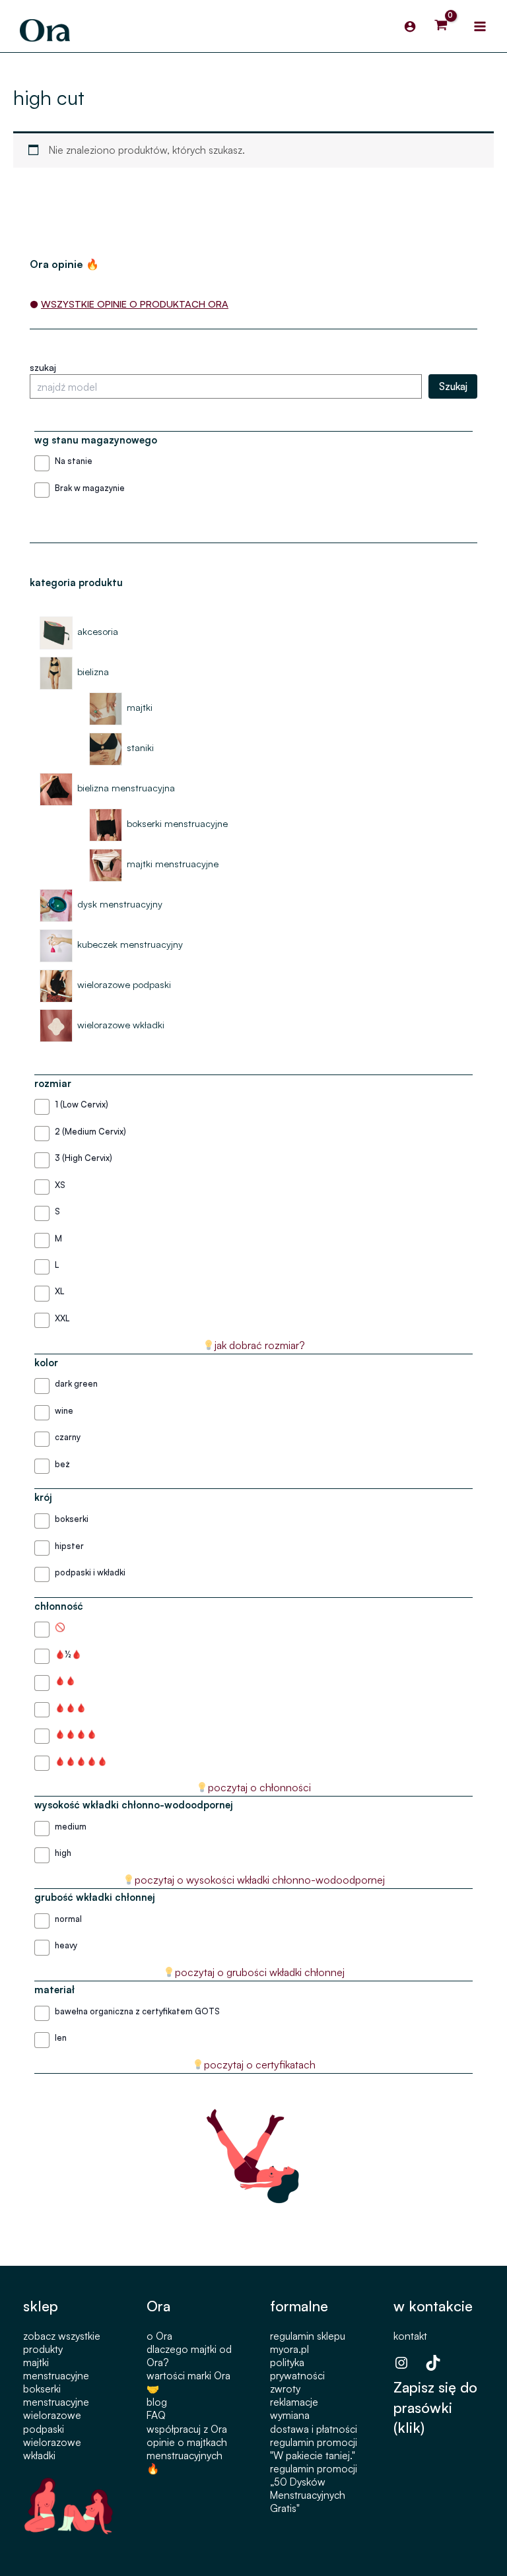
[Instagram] (401, 2363)
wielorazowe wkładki (52, 2449)
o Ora (159, 2336)
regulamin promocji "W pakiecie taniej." (314, 2449)
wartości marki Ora (188, 2375)
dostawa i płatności (314, 2429)
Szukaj (453, 386)
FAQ (156, 2415)
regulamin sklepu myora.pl (308, 2342)
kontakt (410, 2336)
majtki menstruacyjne (56, 2369)
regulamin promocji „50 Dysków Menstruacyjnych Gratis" (314, 2488)
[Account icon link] (410, 26)
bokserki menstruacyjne (56, 2395)
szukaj (43, 367)
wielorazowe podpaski (52, 2422)
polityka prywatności (297, 2369)
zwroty (285, 2389)
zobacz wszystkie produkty (62, 2342)
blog (157, 2402)
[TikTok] (433, 2363)
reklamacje (294, 2402)
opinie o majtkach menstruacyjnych (187, 2449)
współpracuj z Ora (187, 2429)
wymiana (290, 2415)
